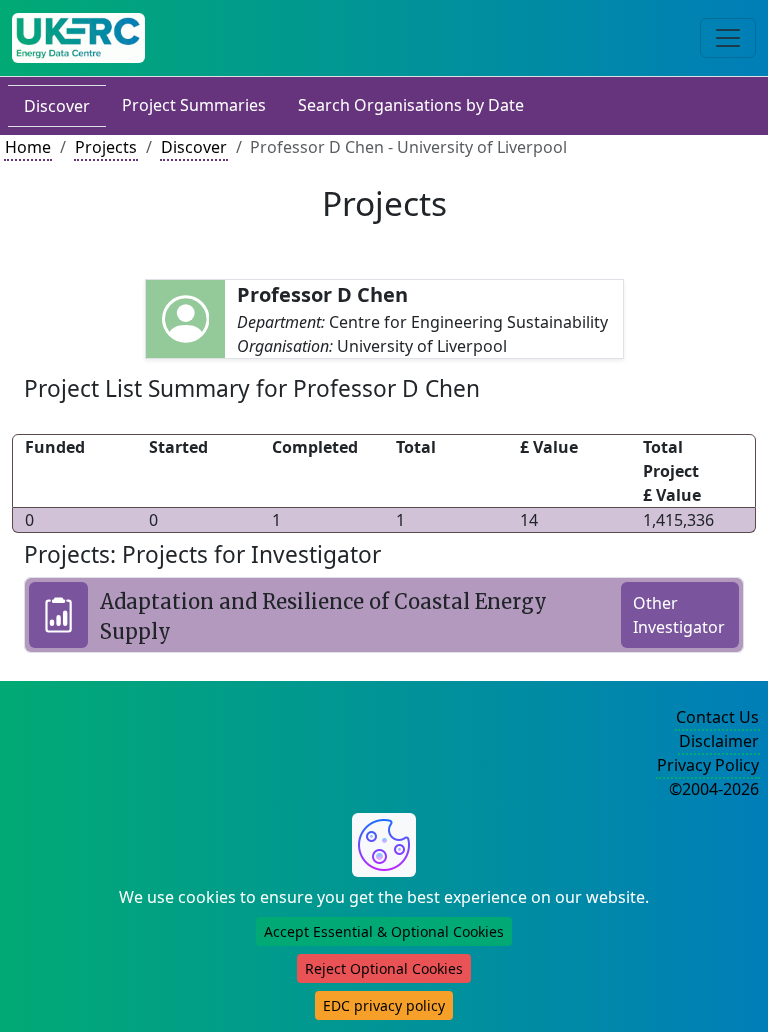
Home (28, 147)
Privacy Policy (708, 765)
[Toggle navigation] (728, 38)
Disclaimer (719, 741)
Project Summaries (194, 105)
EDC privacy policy (384, 1005)
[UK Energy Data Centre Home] (78, 38)
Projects (106, 147)
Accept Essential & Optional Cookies (384, 931)
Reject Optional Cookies (384, 968)
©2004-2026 (714, 789)
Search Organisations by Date (411, 105)
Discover (57, 106)
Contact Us (717, 717)
